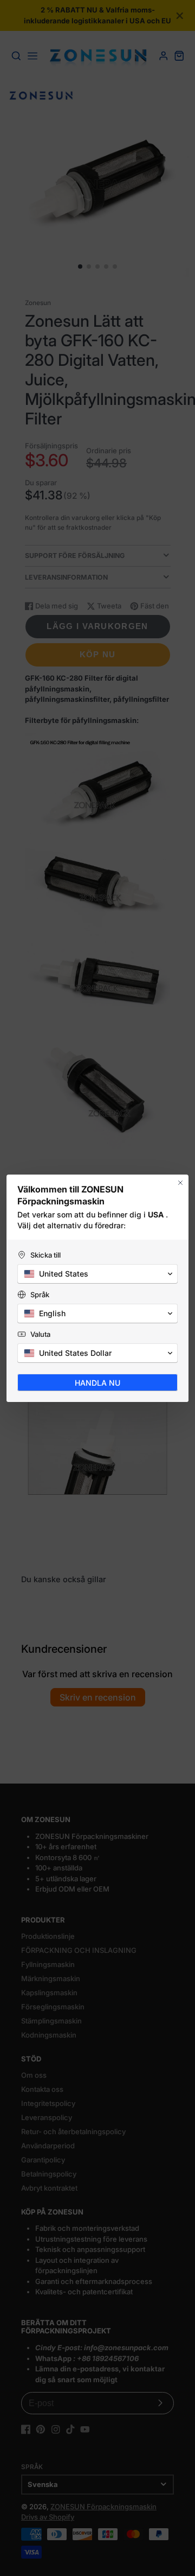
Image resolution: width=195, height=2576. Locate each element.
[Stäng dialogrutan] (180, 1183)
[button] (97, 1274)
